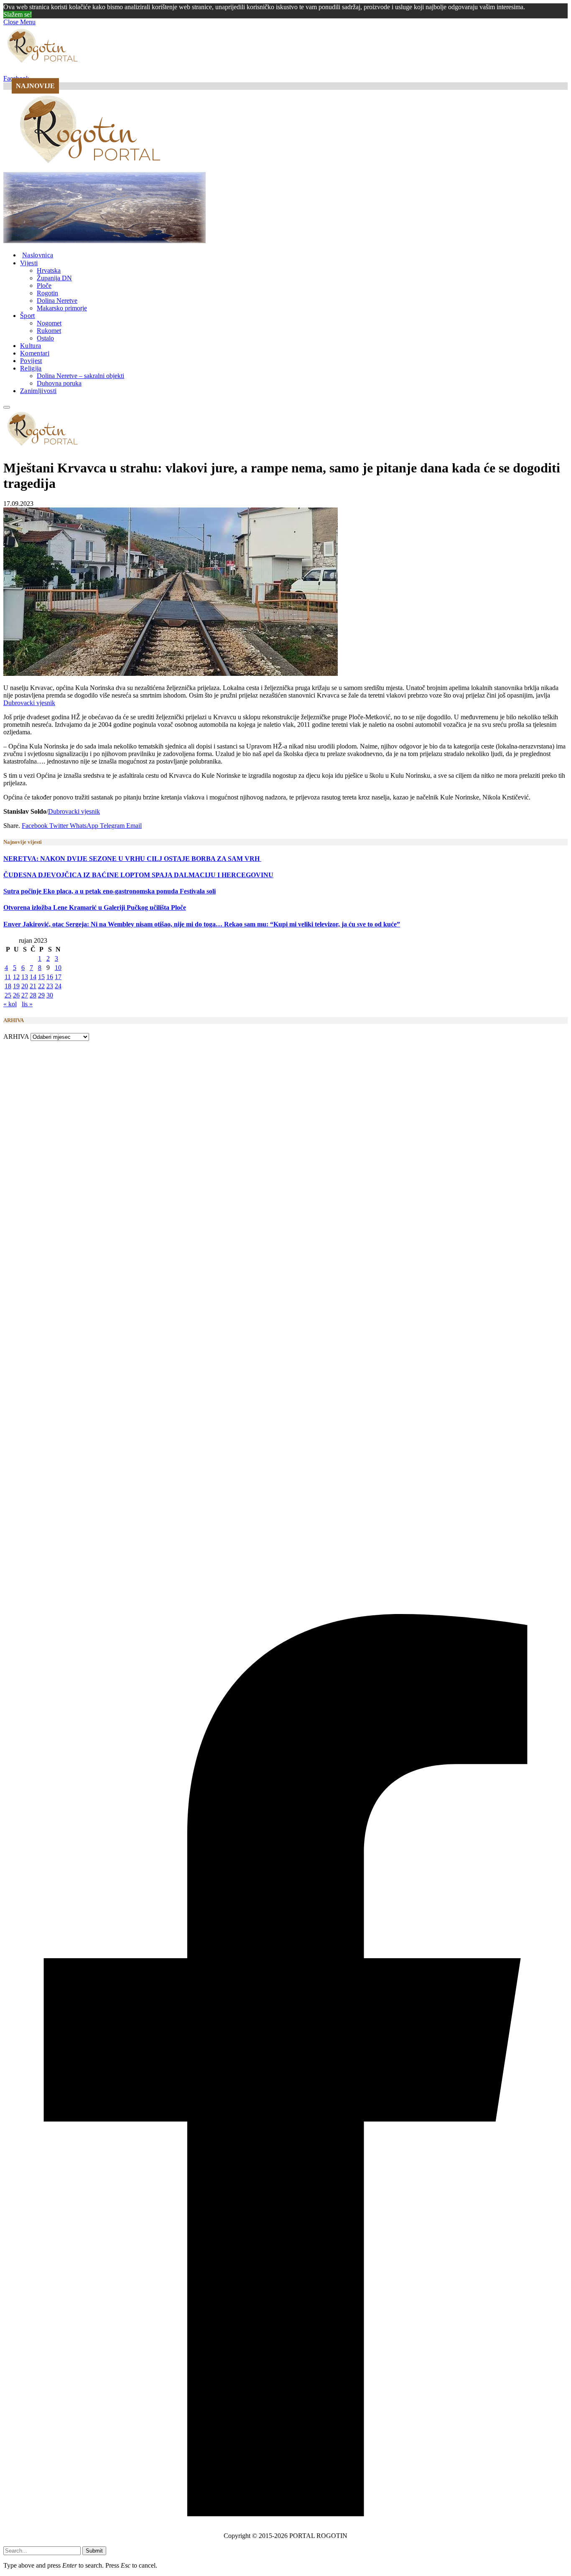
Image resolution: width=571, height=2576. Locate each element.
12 (16, 977)
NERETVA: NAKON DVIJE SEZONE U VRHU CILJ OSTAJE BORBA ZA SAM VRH (132, 859)
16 (50, 977)
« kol (10, 1004)
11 (8, 977)
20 (25, 986)
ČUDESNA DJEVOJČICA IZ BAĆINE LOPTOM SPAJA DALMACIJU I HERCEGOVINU (138, 875)
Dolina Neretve (57, 301)
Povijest (31, 361)
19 (16, 986)
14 (33, 977)
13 (25, 977)
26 (16, 995)
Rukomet (49, 331)
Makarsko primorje (62, 308)
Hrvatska (49, 270)
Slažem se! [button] (18, 14)
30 (50, 995)
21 (33, 986)
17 (58, 977)
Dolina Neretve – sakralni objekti (80, 376)
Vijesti (29, 263)
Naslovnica (38, 255)
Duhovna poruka (59, 383)
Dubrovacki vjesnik (29, 703)
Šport (28, 316)
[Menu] (7, 407)
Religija (31, 368)
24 (58, 986)
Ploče (44, 286)
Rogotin (47, 293)
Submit (94, 2551)
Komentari (35, 353)
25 (8, 995)
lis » (27, 1004)
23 (50, 986)
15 (41, 977)
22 (41, 986)
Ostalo (45, 338)
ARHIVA (16, 1037)
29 (41, 995)
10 (58, 968)
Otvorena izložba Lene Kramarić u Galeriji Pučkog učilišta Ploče (95, 907)
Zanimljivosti (38, 391)
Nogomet (49, 323)
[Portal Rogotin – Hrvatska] (92, 168)
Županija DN (54, 278)
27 (25, 995)
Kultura (31, 346)
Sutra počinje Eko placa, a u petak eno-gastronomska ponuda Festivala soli (110, 891)
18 (8, 986)
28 (33, 995)
